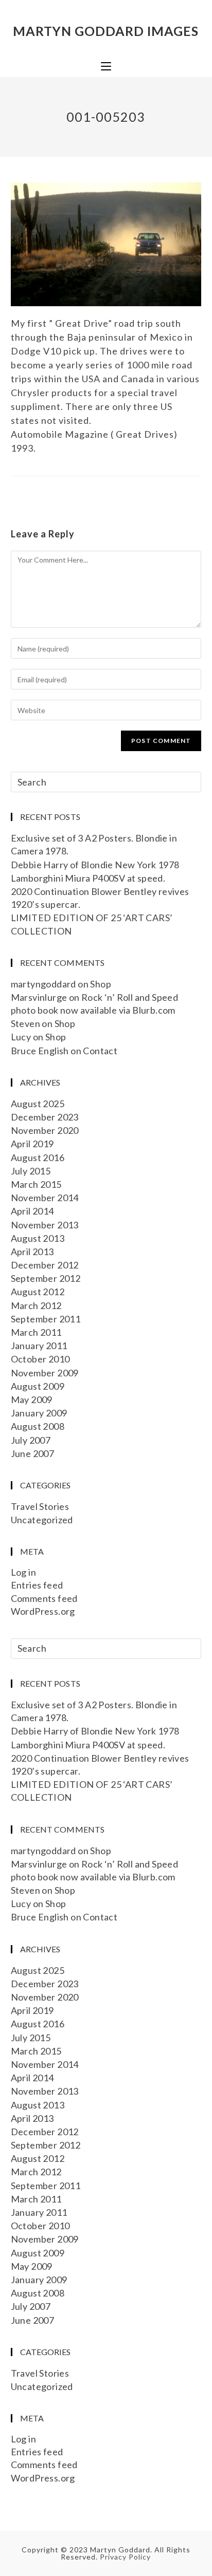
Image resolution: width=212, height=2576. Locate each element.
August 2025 (38, 1104)
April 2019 (32, 1144)
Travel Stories (40, 1506)
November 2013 (45, 1225)
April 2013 (32, 1252)
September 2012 (46, 1278)
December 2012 (45, 1265)
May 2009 (32, 1399)
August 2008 (38, 1426)
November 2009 (45, 1373)
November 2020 (45, 1130)
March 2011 (36, 1332)
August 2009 (38, 1386)
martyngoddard (43, 984)
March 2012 (36, 1305)
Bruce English (40, 1051)
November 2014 (45, 1198)
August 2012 (38, 1292)
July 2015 (31, 1171)
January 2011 (39, 1346)
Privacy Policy (125, 2557)
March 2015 (36, 1184)
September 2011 (46, 1319)
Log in (23, 1572)
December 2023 (45, 1117)
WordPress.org (43, 1611)
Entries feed (37, 1585)
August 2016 (38, 1158)
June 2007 (33, 1453)
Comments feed (44, 1598)
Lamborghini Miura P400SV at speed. (88, 878)
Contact (100, 1051)
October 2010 (40, 1359)
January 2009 (39, 1413)
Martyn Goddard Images (106, 31)
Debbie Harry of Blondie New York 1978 (95, 865)
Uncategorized (42, 1520)
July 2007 (31, 1440)
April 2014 (32, 1211)
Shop (101, 984)
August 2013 (38, 1238)
